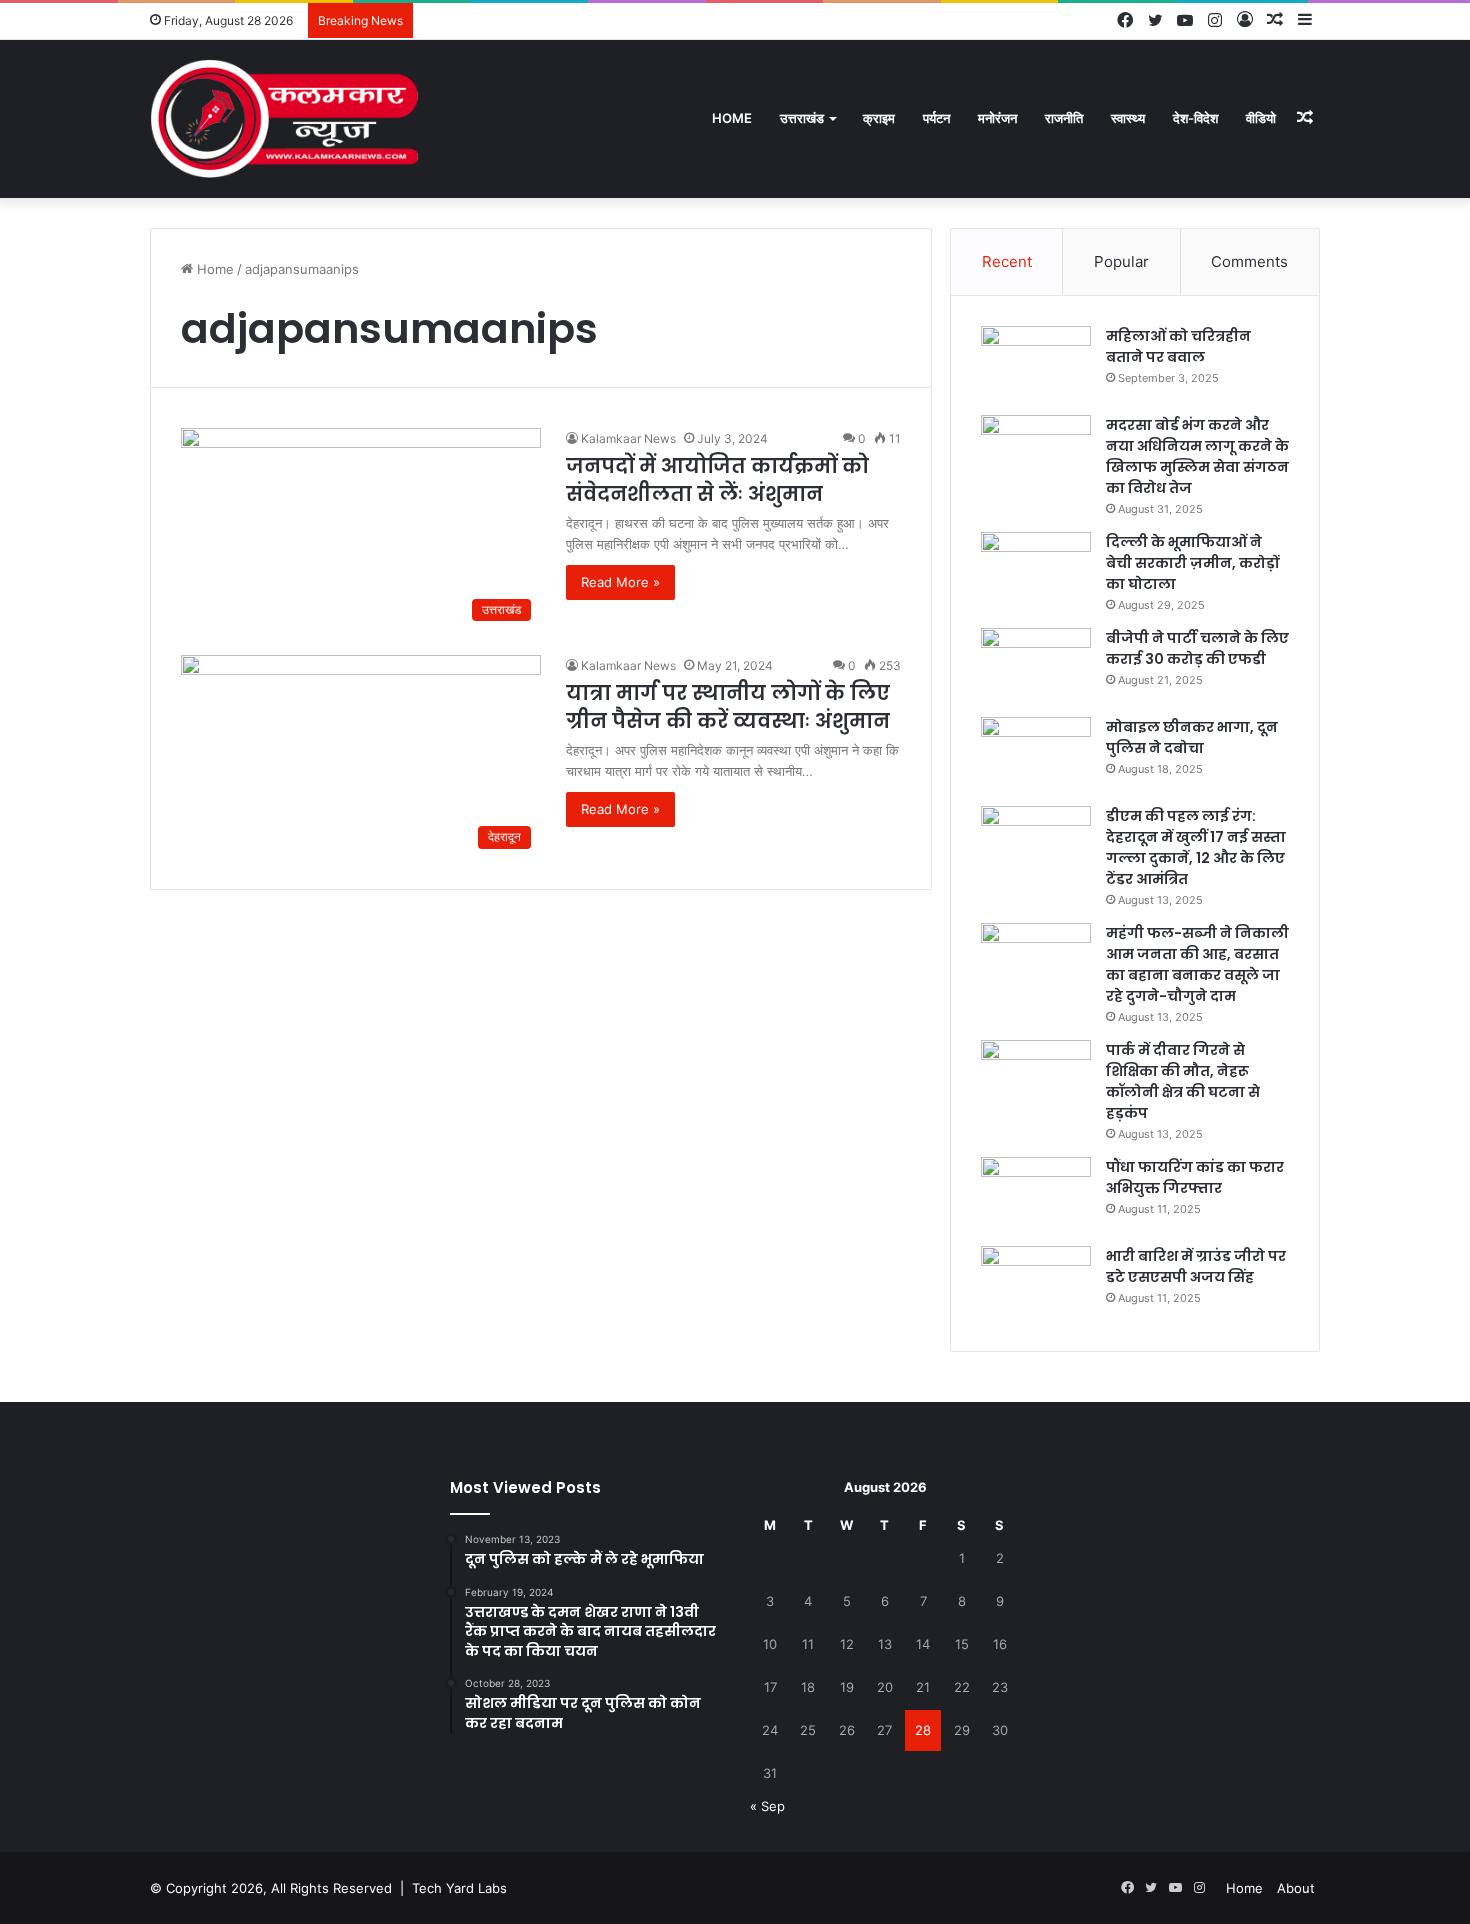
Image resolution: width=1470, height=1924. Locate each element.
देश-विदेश (1195, 118)
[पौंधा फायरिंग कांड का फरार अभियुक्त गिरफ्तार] (1036, 1194)
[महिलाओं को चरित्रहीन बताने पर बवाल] (1036, 363)
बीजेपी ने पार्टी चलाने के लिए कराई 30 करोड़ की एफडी (1197, 648)
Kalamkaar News (628, 438)
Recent (1007, 261)
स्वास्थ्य (1128, 118)
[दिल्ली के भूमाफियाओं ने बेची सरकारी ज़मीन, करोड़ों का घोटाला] (1036, 569)
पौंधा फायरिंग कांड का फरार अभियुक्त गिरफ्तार (1195, 1177)
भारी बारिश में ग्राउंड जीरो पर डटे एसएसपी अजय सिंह (1196, 1266)
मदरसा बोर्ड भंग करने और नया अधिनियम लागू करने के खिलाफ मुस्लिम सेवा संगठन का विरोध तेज (1197, 456)
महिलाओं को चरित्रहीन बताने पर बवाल (1178, 346)
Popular (1121, 261)
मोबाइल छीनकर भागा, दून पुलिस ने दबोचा (1192, 737)
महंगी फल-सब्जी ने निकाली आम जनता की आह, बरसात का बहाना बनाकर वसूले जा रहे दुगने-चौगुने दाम (1197, 964)
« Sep (767, 1806)
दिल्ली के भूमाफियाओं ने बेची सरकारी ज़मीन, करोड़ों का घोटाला (1192, 563)
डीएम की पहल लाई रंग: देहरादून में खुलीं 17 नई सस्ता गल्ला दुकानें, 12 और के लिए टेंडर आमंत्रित (1196, 847)
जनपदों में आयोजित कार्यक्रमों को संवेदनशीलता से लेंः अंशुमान (717, 480)
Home (732, 118)
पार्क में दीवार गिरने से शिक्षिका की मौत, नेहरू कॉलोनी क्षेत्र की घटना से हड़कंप (1183, 1081)
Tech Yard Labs (459, 1888)
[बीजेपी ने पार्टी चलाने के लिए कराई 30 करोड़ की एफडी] (1036, 665)
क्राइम (879, 118)
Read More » (620, 582)
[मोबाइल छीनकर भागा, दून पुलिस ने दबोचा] (1036, 754)
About (1296, 1888)
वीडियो (1261, 118)
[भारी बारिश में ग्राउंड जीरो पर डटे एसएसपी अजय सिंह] (1036, 1283)
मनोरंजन (997, 118)
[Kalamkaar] (285, 118)
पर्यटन (936, 118)
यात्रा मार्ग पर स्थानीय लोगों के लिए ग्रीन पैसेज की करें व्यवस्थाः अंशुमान (728, 707)
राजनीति (1064, 118)
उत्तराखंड (802, 118)
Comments (1249, 261)
